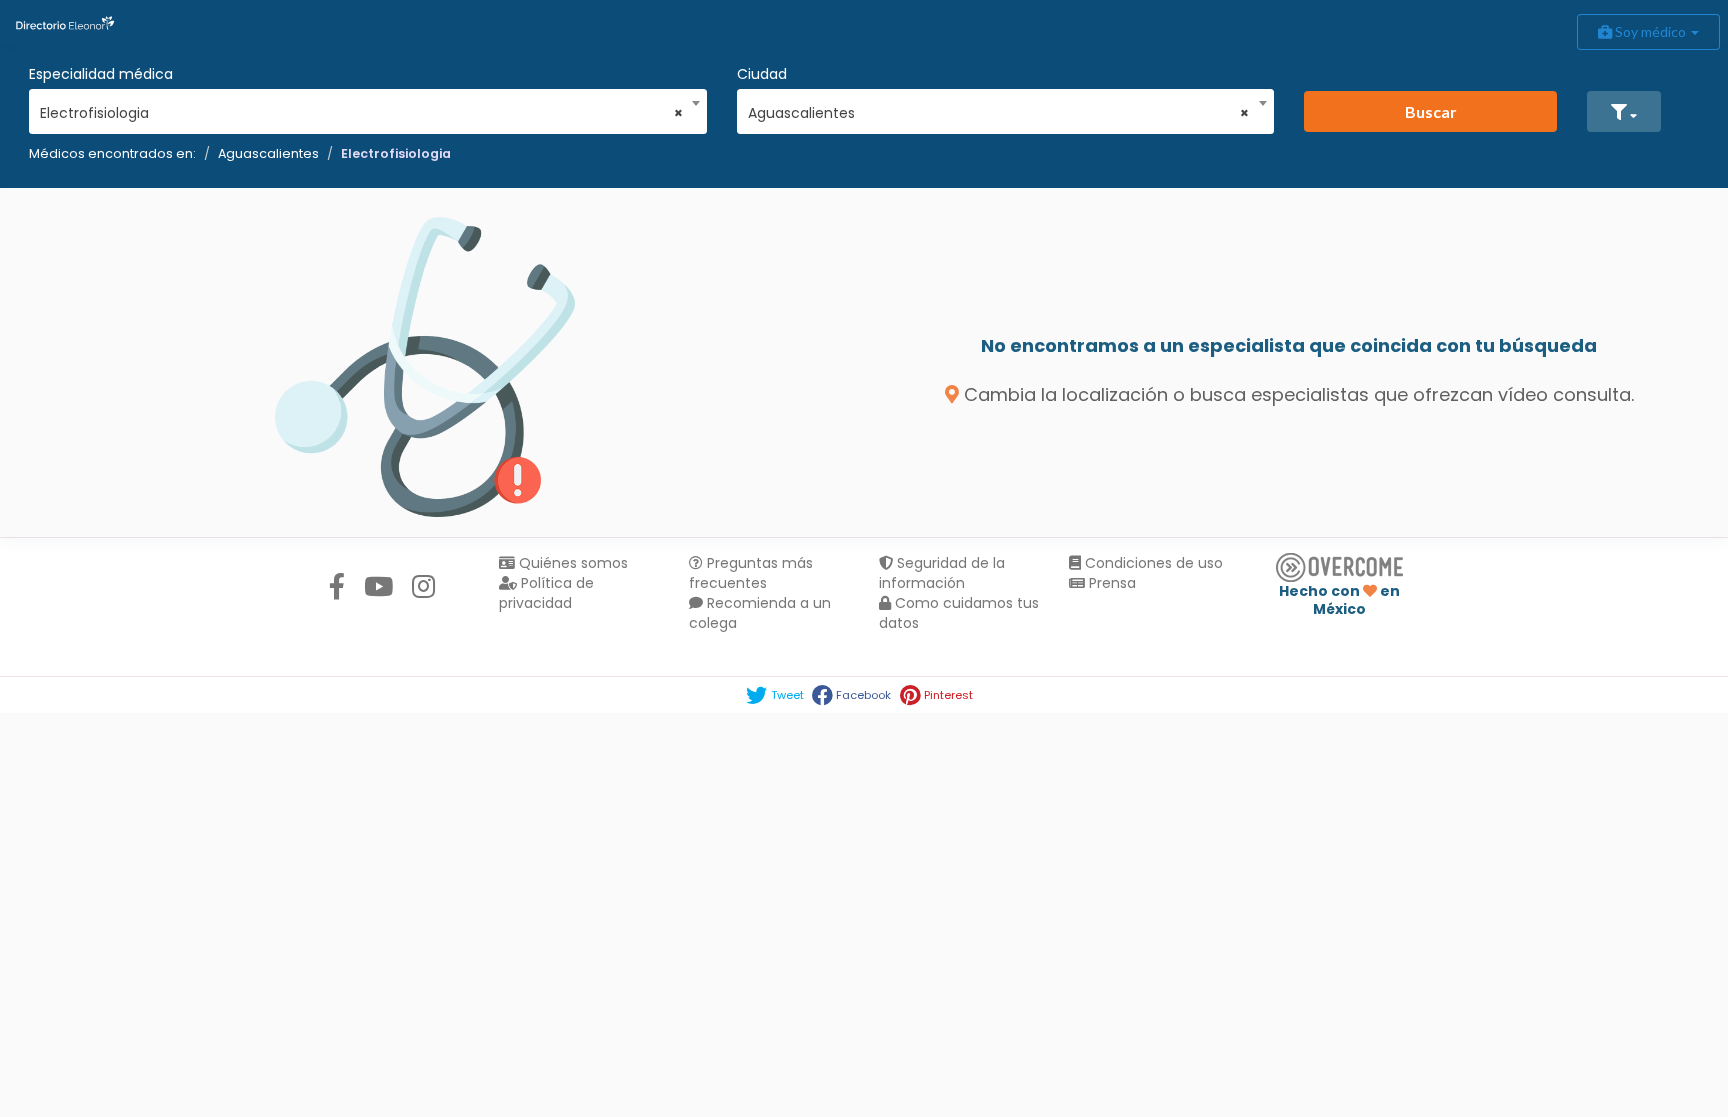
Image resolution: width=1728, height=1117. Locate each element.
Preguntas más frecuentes (751, 573)
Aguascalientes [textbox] (999, 113)
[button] (1624, 111)
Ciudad (762, 74)
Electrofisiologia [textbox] (361, 113)
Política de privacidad (546, 593)
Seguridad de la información (942, 573)
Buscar (1431, 111)
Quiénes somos (571, 563)
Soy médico (1650, 31)
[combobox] (361, 108)
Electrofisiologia (396, 153)
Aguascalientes (268, 153)
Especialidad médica (101, 74)
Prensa (1110, 583)
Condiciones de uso (1152, 563)
